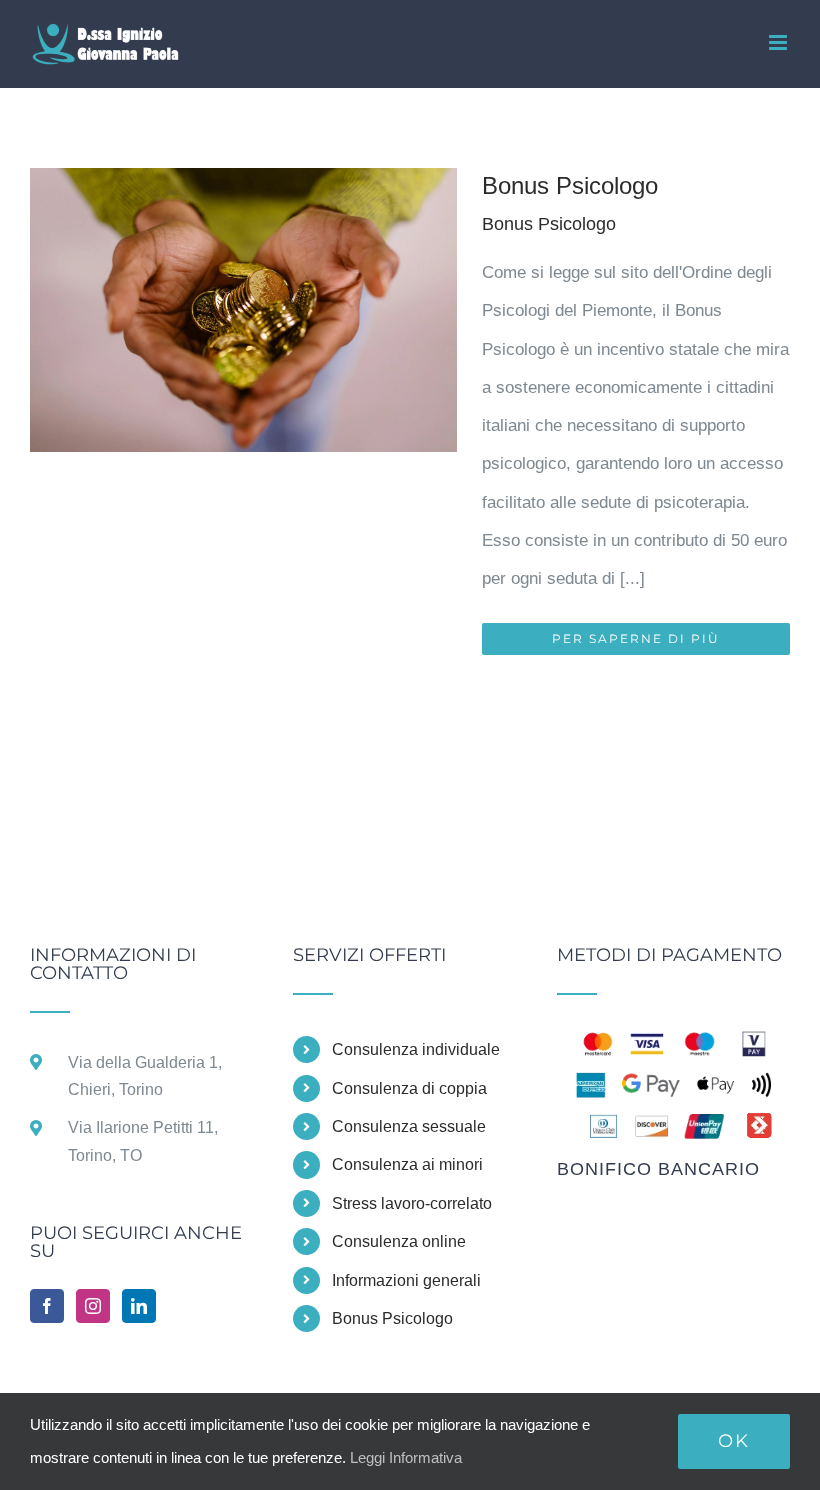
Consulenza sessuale (409, 1126)
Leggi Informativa (406, 1457)
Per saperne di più (636, 638)
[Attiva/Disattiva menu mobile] (779, 42)
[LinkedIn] (139, 1306)
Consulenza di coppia (409, 1088)
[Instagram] (93, 1306)
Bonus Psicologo (570, 185)
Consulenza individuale (416, 1049)
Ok (734, 1441)
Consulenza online (399, 1241)
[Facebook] (47, 1306)
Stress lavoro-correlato (412, 1203)
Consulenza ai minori (407, 1164)
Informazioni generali (406, 1280)
